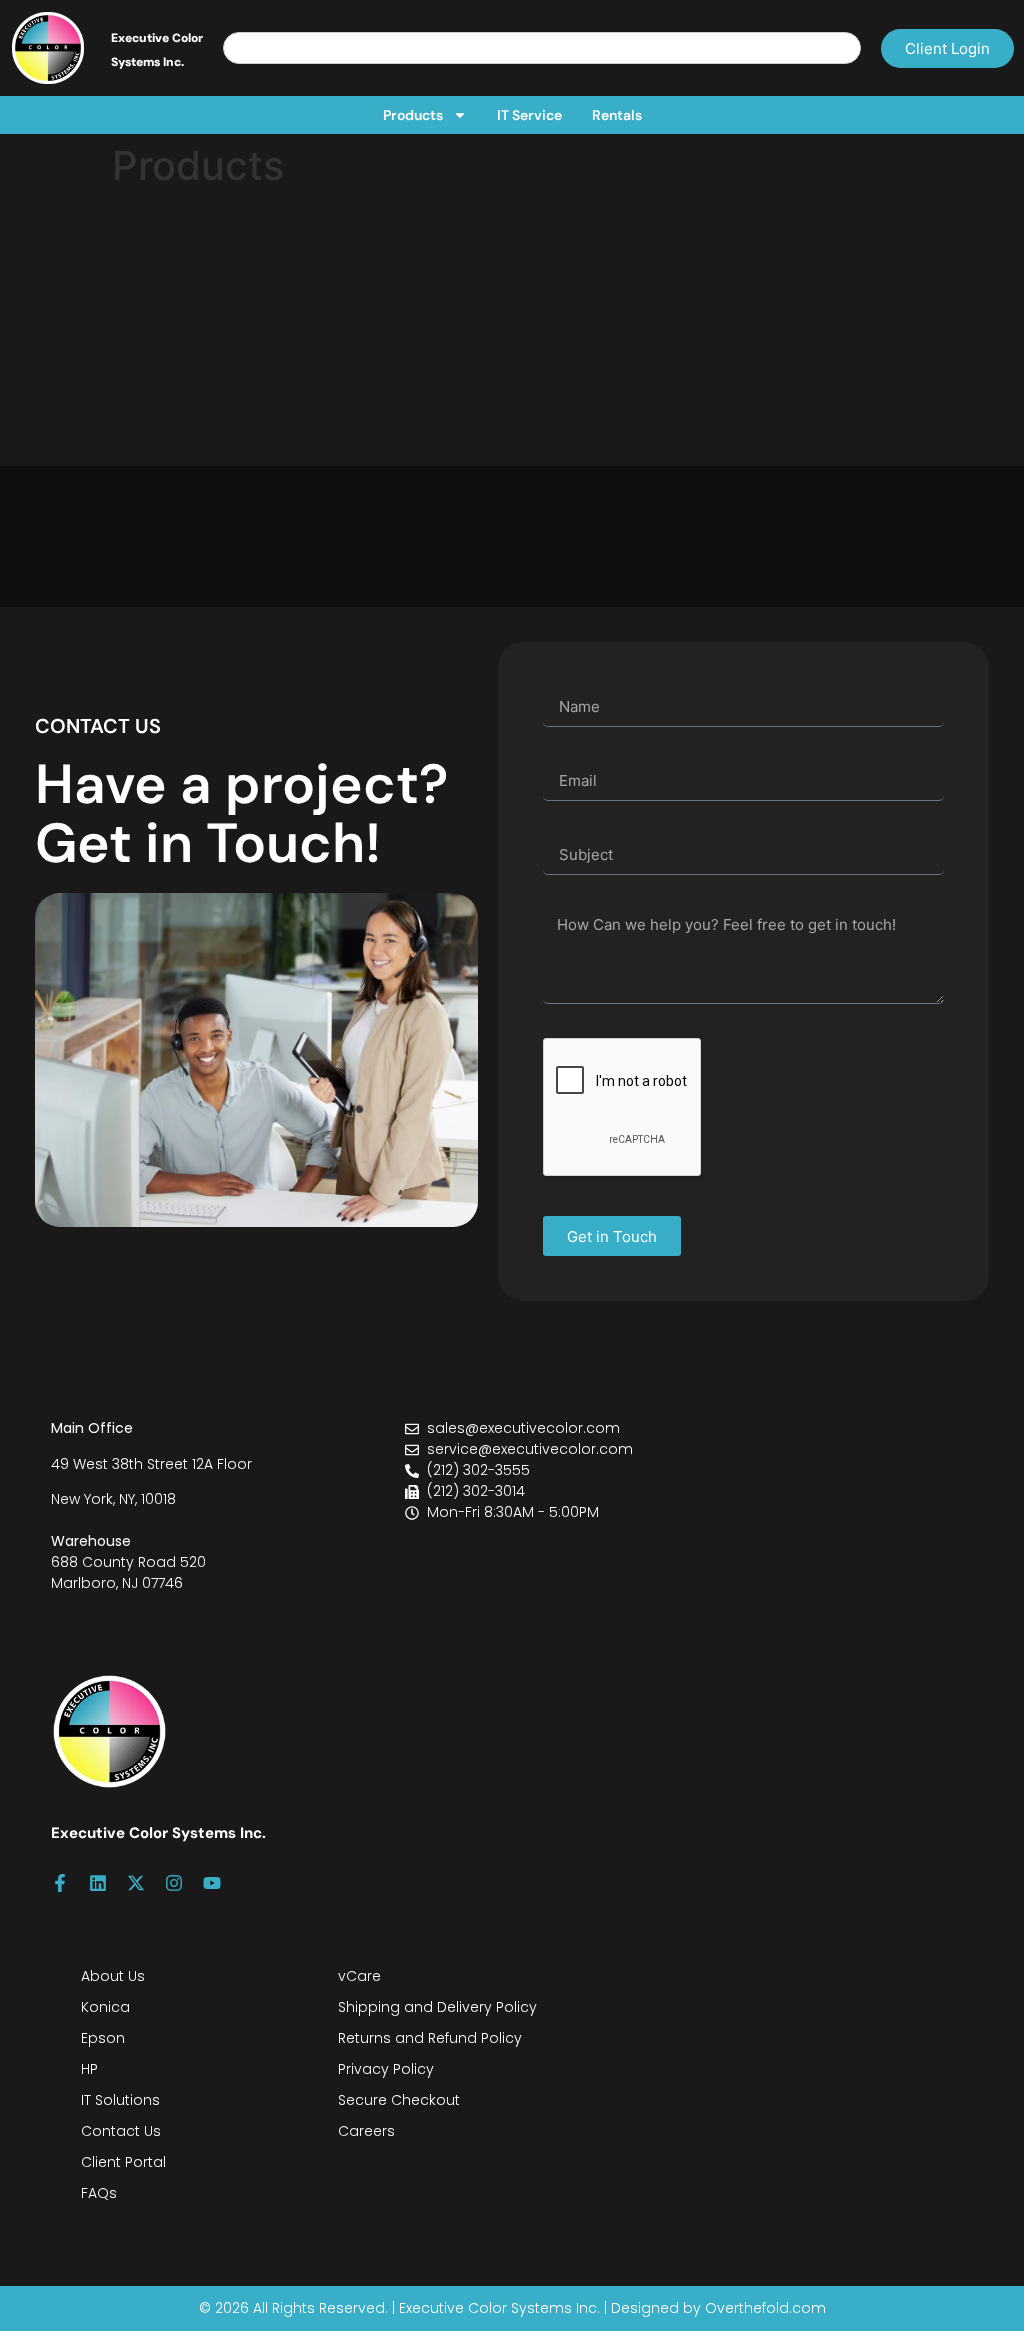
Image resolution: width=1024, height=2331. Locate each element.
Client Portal (123, 2162)
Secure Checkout (399, 2100)
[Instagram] (174, 1883)
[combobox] (542, 48)
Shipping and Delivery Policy (437, 2007)
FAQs (99, 2193)
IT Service (529, 115)
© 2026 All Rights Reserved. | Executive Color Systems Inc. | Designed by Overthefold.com (512, 2308)
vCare (359, 1976)
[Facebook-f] (60, 1883)
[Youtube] (212, 1883)
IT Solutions (120, 2100)
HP (89, 2069)
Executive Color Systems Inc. (158, 1833)
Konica (105, 2007)
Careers (366, 2131)
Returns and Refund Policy (430, 2038)
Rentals (617, 115)
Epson (103, 2038)
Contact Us (121, 2131)
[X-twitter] (136, 1883)
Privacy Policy (386, 2069)
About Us (113, 1976)
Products (413, 115)
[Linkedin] (98, 1883)
